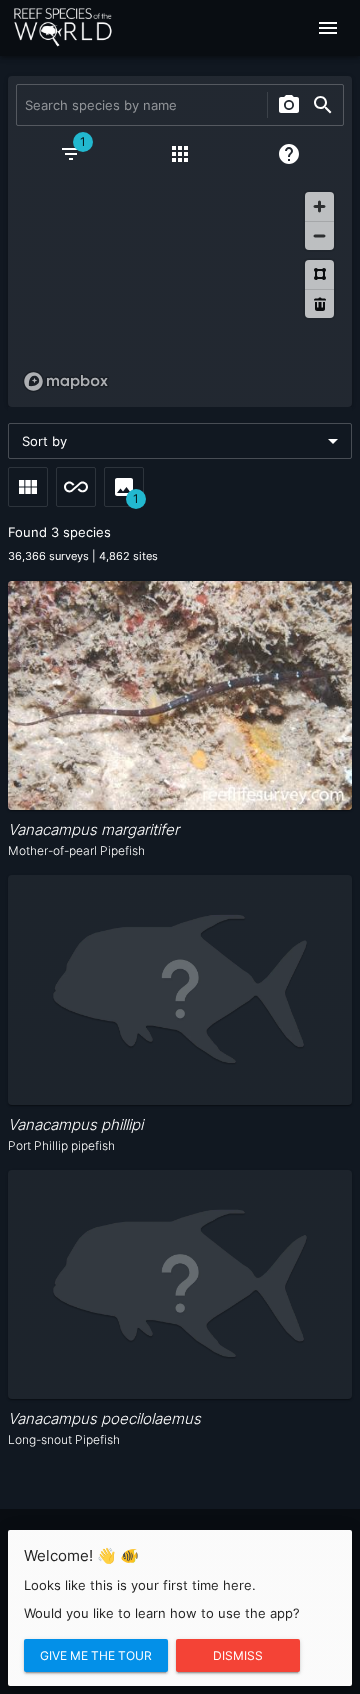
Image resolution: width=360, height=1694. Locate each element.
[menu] (328, 28)
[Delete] (319, 303)
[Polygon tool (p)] (319, 274)
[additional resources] (180, 154)
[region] (180, 291)
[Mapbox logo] (66, 381)
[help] (289, 154)
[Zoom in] (319, 206)
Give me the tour (96, 1655)
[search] (323, 105)
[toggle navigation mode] (76, 487)
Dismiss (238, 1655)
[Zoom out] (319, 235)
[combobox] (139, 105)
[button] (180, 441)
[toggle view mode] (28, 487)
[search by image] (289, 105)
